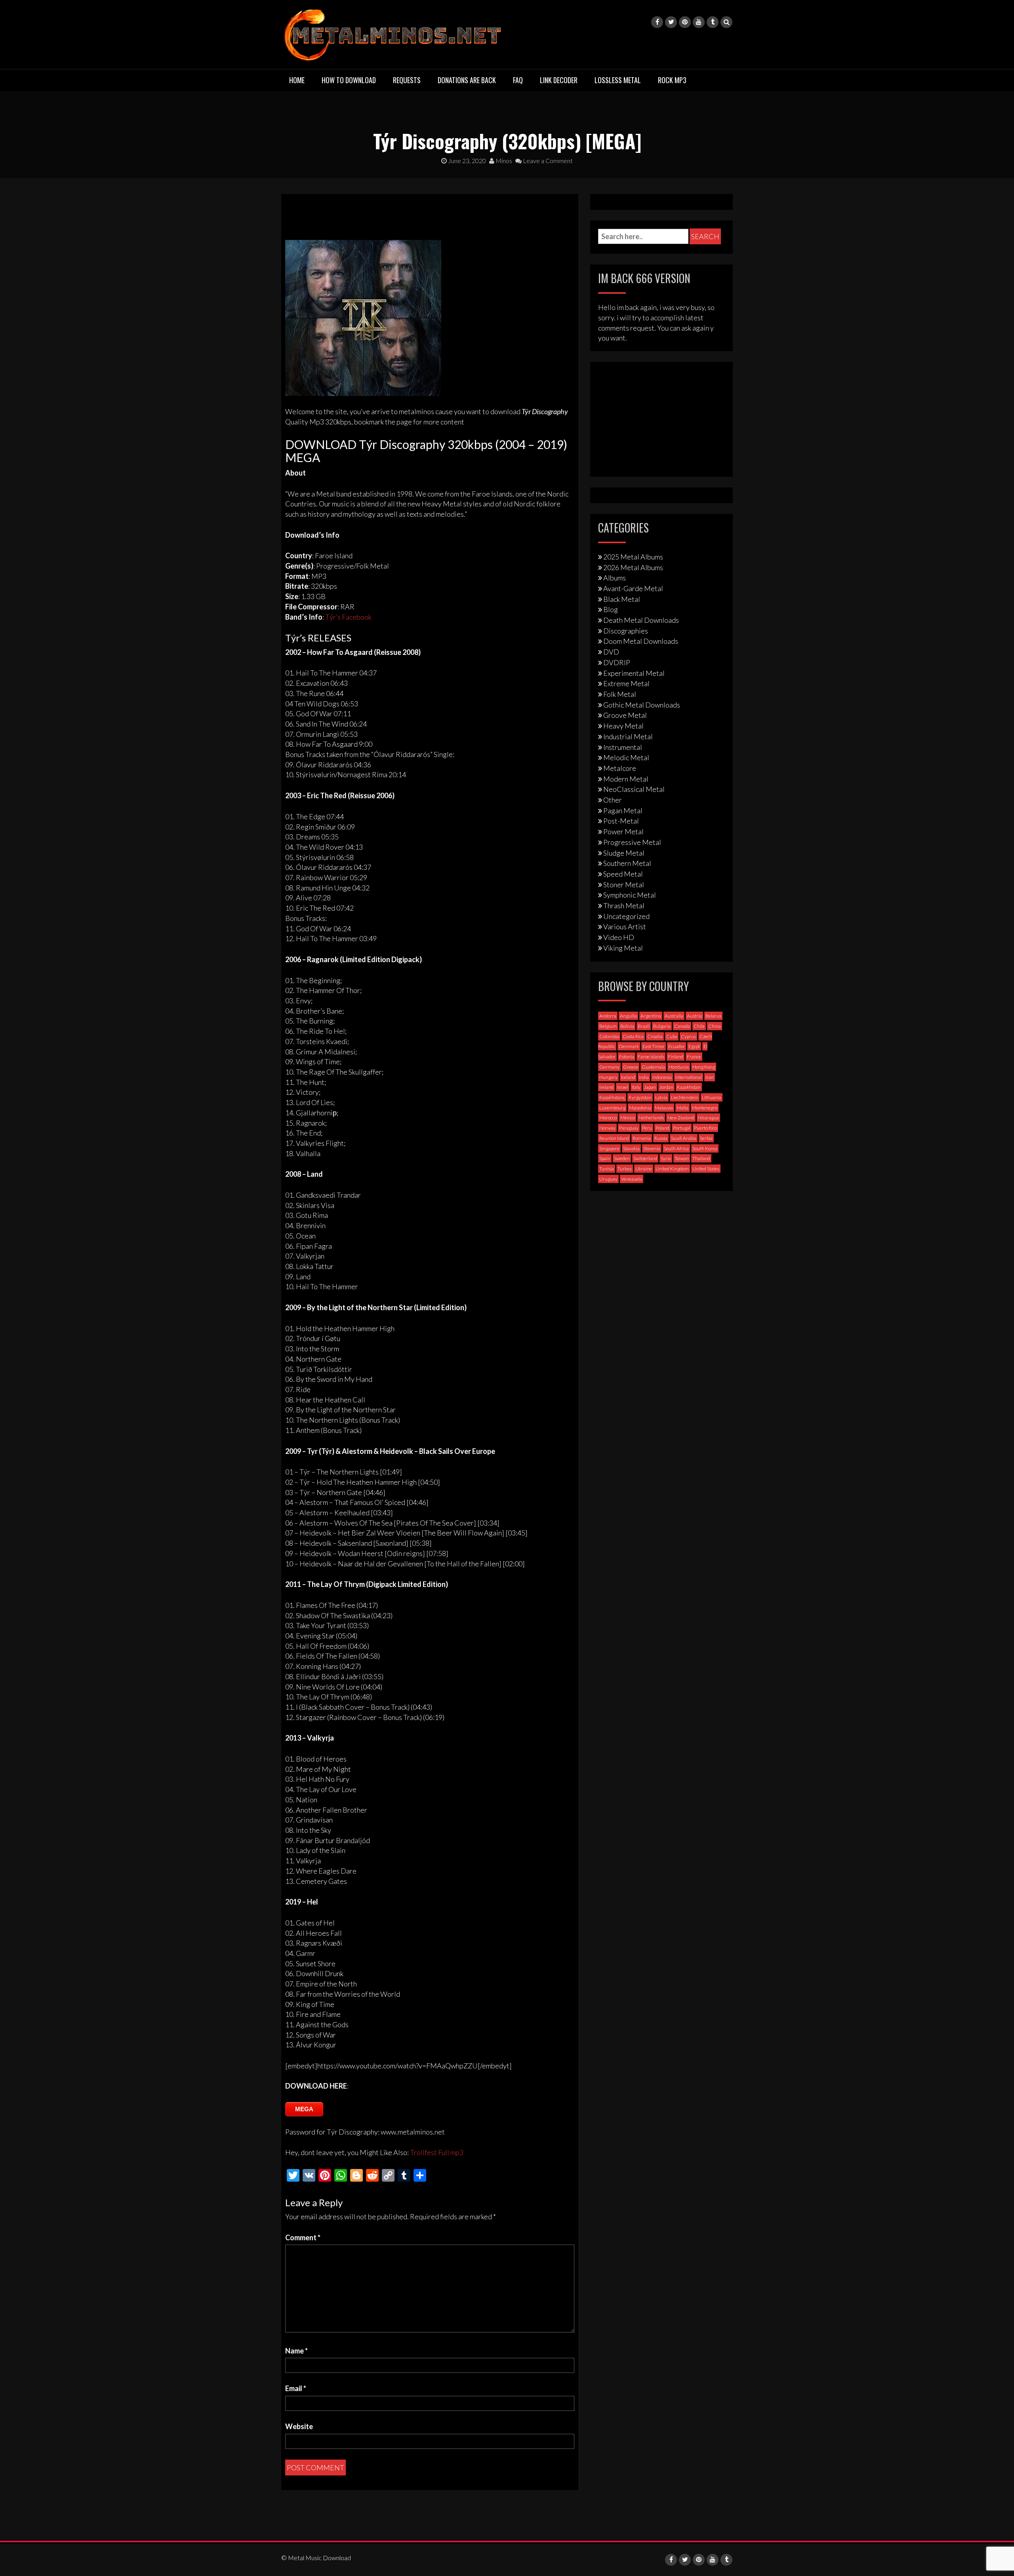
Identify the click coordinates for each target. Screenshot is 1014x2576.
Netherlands (651, 1118)
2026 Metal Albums (633, 567)
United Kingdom (672, 1169)
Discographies (626, 631)
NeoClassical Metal (634, 789)
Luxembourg (612, 1108)
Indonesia (662, 1077)
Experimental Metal (634, 673)
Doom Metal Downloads (641, 641)
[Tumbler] (713, 22)
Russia (661, 1138)
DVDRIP (617, 662)
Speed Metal (623, 874)
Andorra (608, 1016)
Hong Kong (704, 1067)
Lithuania (712, 1097)
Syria (666, 1158)
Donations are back (467, 80)
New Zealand (681, 1118)
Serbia (706, 1138)
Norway (607, 1128)
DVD (611, 652)
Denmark (629, 1046)
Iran (710, 1077)
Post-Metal (621, 821)
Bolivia (627, 1026)
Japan (650, 1087)
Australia (674, 1016)
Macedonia (640, 1108)
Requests (407, 80)
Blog (611, 609)
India (644, 1077)
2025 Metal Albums (633, 557)
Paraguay (629, 1128)
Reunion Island (614, 1138)
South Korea (705, 1148)
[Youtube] (699, 22)
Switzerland (645, 1158)
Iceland (628, 1077)
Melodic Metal (626, 757)
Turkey (625, 1169)
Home (297, 80)
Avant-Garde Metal (633, 588)
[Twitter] (671, 22)
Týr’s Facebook (348, 617)
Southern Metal (627, 863)
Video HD (619, 937)
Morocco (608, 1118)
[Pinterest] (685, 22)
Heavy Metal (623, 726)
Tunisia (607, 1169)
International (689, 1077)
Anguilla (628, 1016)
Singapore (609, 1148)
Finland (676, 1057)
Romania (642, 1138)
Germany (609, 1067)
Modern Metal (626, 779)
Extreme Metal (626, 683)
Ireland (606, 1087)
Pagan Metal (623, 810)
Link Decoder (559, 80)
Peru (647, 1128)
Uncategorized (626, 916)
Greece (631, 1067)
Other (613, 800)
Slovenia (652, 1148)
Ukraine (644, 1169)
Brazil (644, 1026)
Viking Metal (623, 948)
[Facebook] (657, 22)
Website (299, 2426)
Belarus (713, 1016)
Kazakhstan (689, 1087)
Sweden (622, 1158)
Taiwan (682, 1158)
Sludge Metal (624, 853)
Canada (682, 1026)
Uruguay (608, 1179)
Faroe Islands (651, 1057)
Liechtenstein (685, 1097)
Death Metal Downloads (641, 620)
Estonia (627, 1057)
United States (706, 1169)
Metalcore (620, 768)
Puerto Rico (705, 1128)
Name (296, 2351)
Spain (605, 1158)
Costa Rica (633, 1036)
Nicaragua (708, 1118)
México (628, 1118)
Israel (623, 1087)
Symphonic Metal (630, 895)
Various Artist (625, 927)
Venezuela (632, 1179)
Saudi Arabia (684, 1138)
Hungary (608, 1077)
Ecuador (677, 1046)
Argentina (651, 1016)
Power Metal (623, 831)
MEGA (304, 2109)
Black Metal (622, 599)
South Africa (676, 1148)
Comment (303, 2237)
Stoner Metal (624, 885)
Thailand (701, 1158)
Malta (682, 1108)
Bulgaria (662, 1026)
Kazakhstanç (612, 1097)
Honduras (679, 1067)
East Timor (654, 1046)
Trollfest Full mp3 (437, 2152)
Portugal (682, 1128)
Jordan (666, 1087)
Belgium (608, 1026)
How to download (349, 80)
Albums (615, 578)
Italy (636, 1087)
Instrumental (623, 747)
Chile (699, 1026)
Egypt (694, 1046)
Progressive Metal (632, 842)
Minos (503, 161)
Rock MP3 (672, 80)
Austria (694, 1016)
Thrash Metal (624, 906)
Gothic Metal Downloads (642, 705)
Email (296, 2388)
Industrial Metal (628, 736)
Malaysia (664, 1108)
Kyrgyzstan (640, 1097)
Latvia (661, 1097)
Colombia (609, 1036)
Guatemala (653, 1067)
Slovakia (631, 1148)
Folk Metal (620, 694)
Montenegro (705, 1108)
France (694, 1057)
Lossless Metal (618, 80)
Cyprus (688, 1036)
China (715, 1026)
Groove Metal (625, 715)
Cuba (672, 1036)
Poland (662, 1128)
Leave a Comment (547, 161)
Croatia (655, 1036)
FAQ (518, 80)
